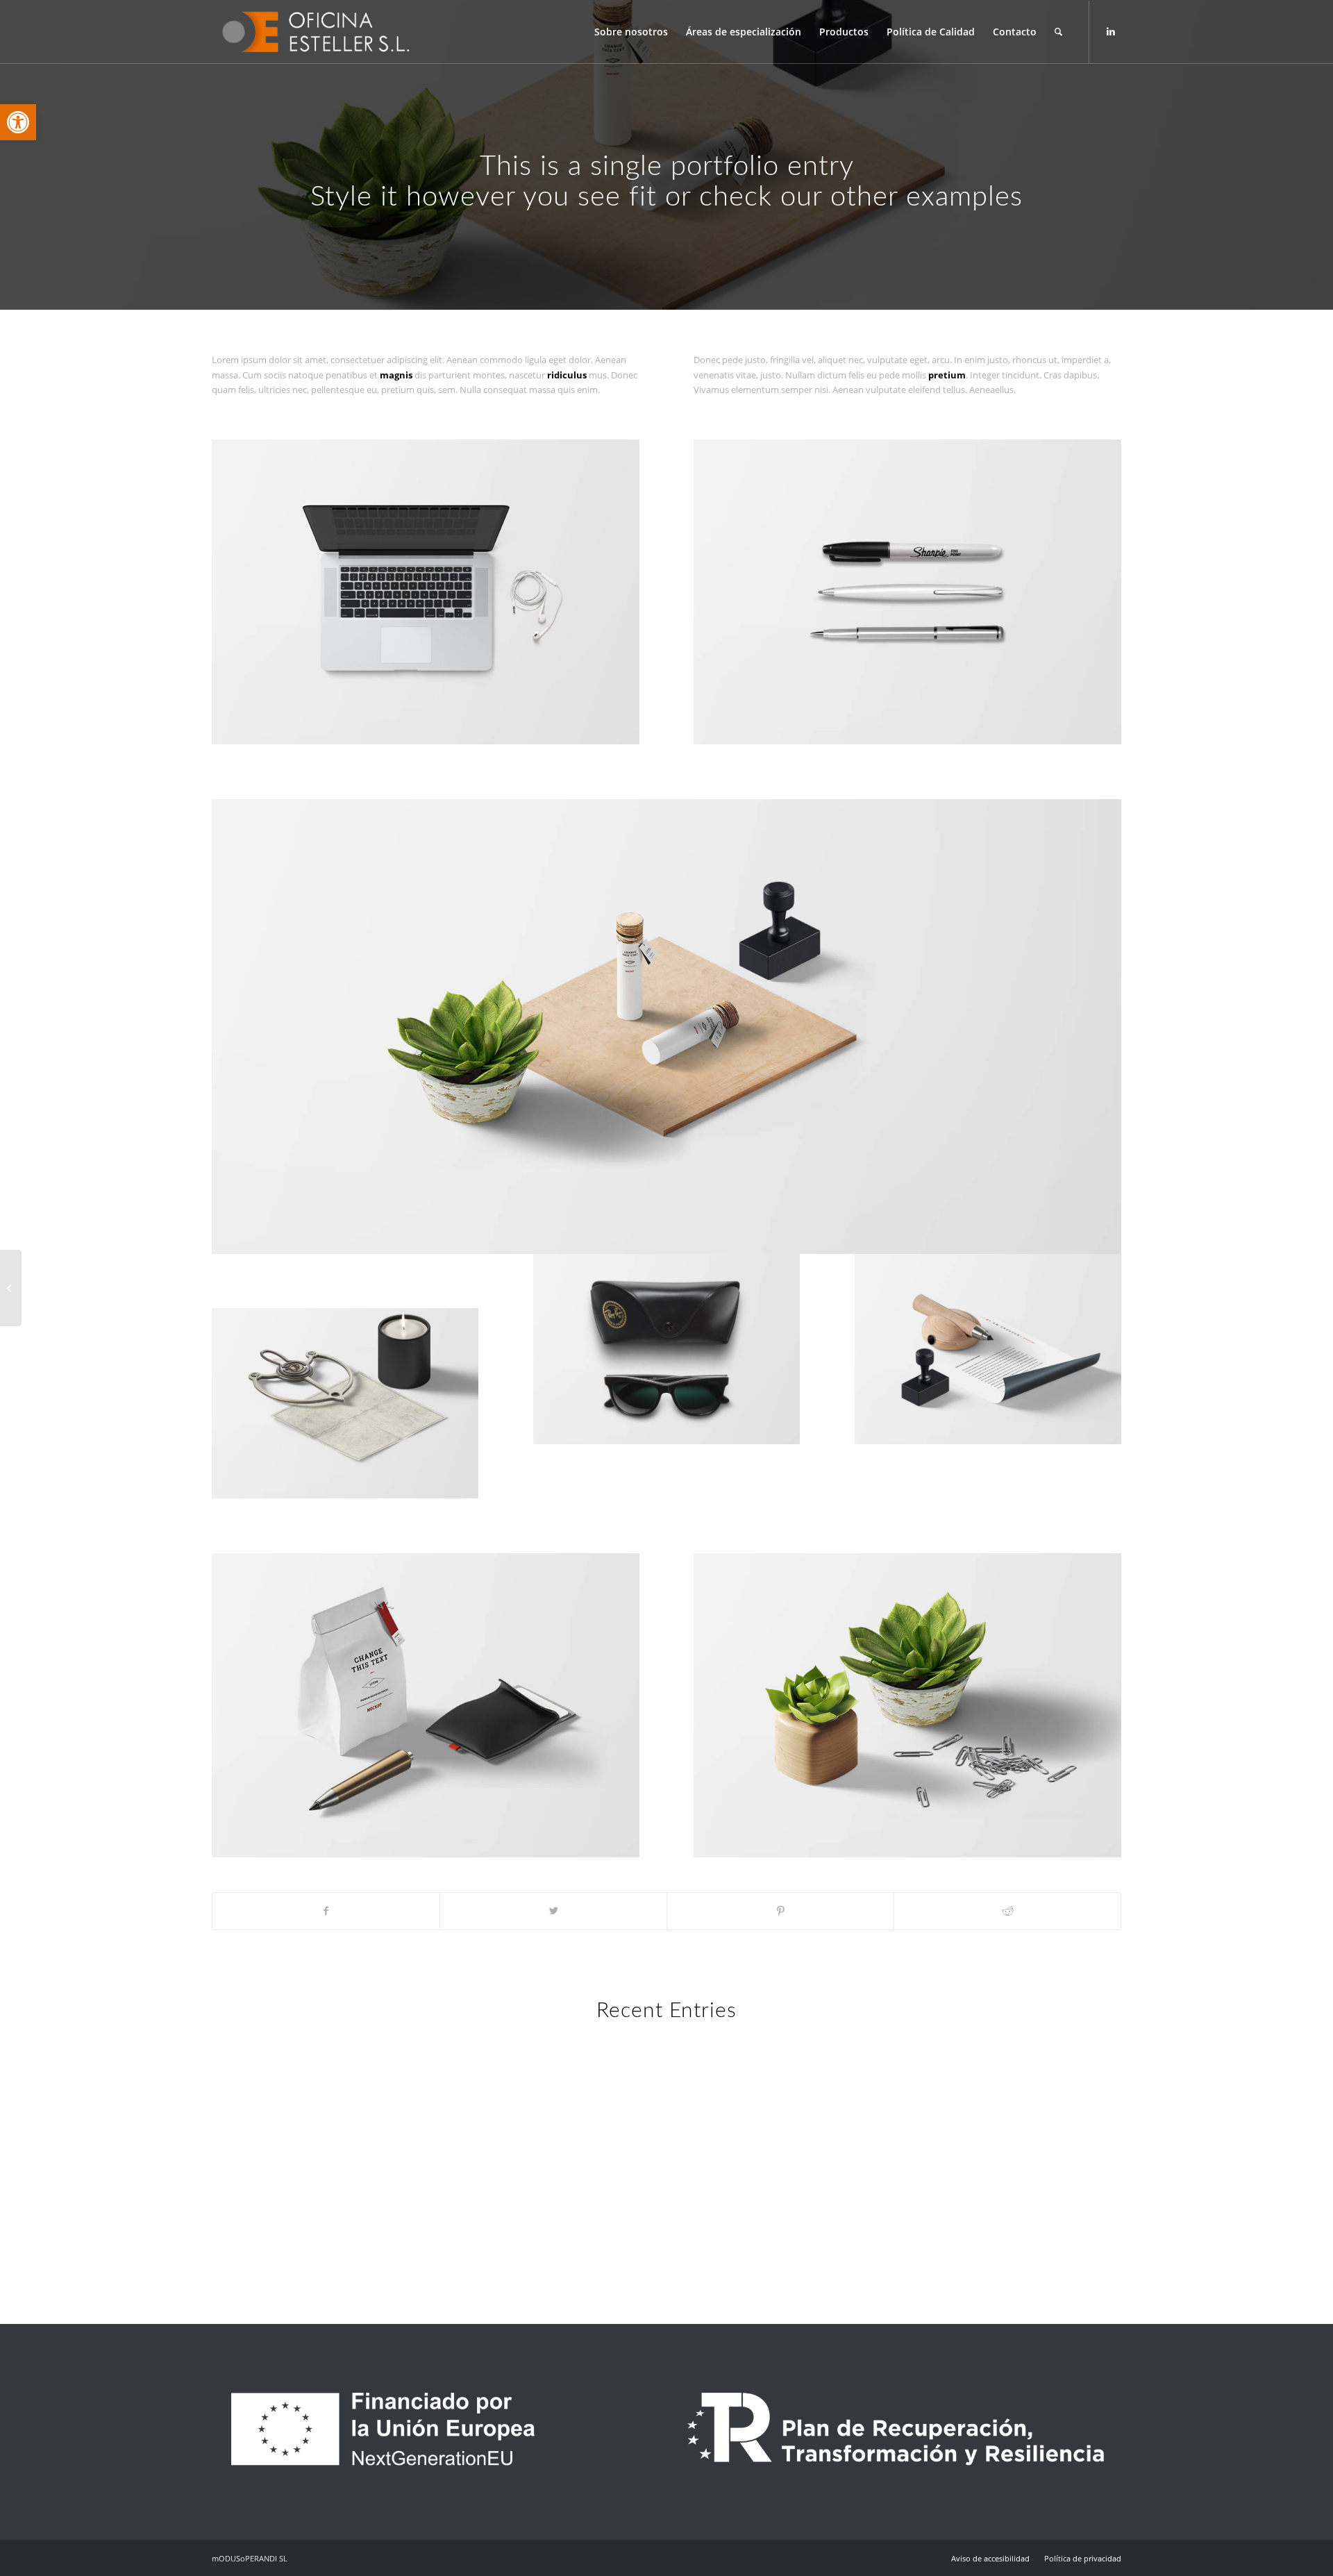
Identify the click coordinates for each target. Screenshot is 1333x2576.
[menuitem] (631, 32)
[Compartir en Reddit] (1007, 1911)
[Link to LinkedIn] (1111, 31)
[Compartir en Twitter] (553, 1911)
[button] (18, 122)
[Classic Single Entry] (11, 1288)
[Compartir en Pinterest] (780, 1911)
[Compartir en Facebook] (326, 1911)
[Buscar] (1058, 32)
